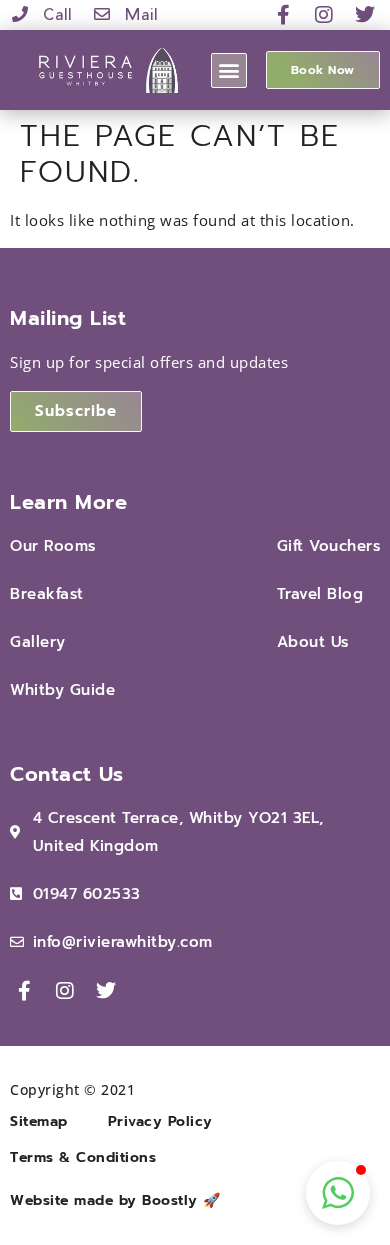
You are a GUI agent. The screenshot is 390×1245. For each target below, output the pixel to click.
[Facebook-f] (284, 15)
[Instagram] (325, 15)
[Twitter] (365, 15)
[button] (229, 70)
